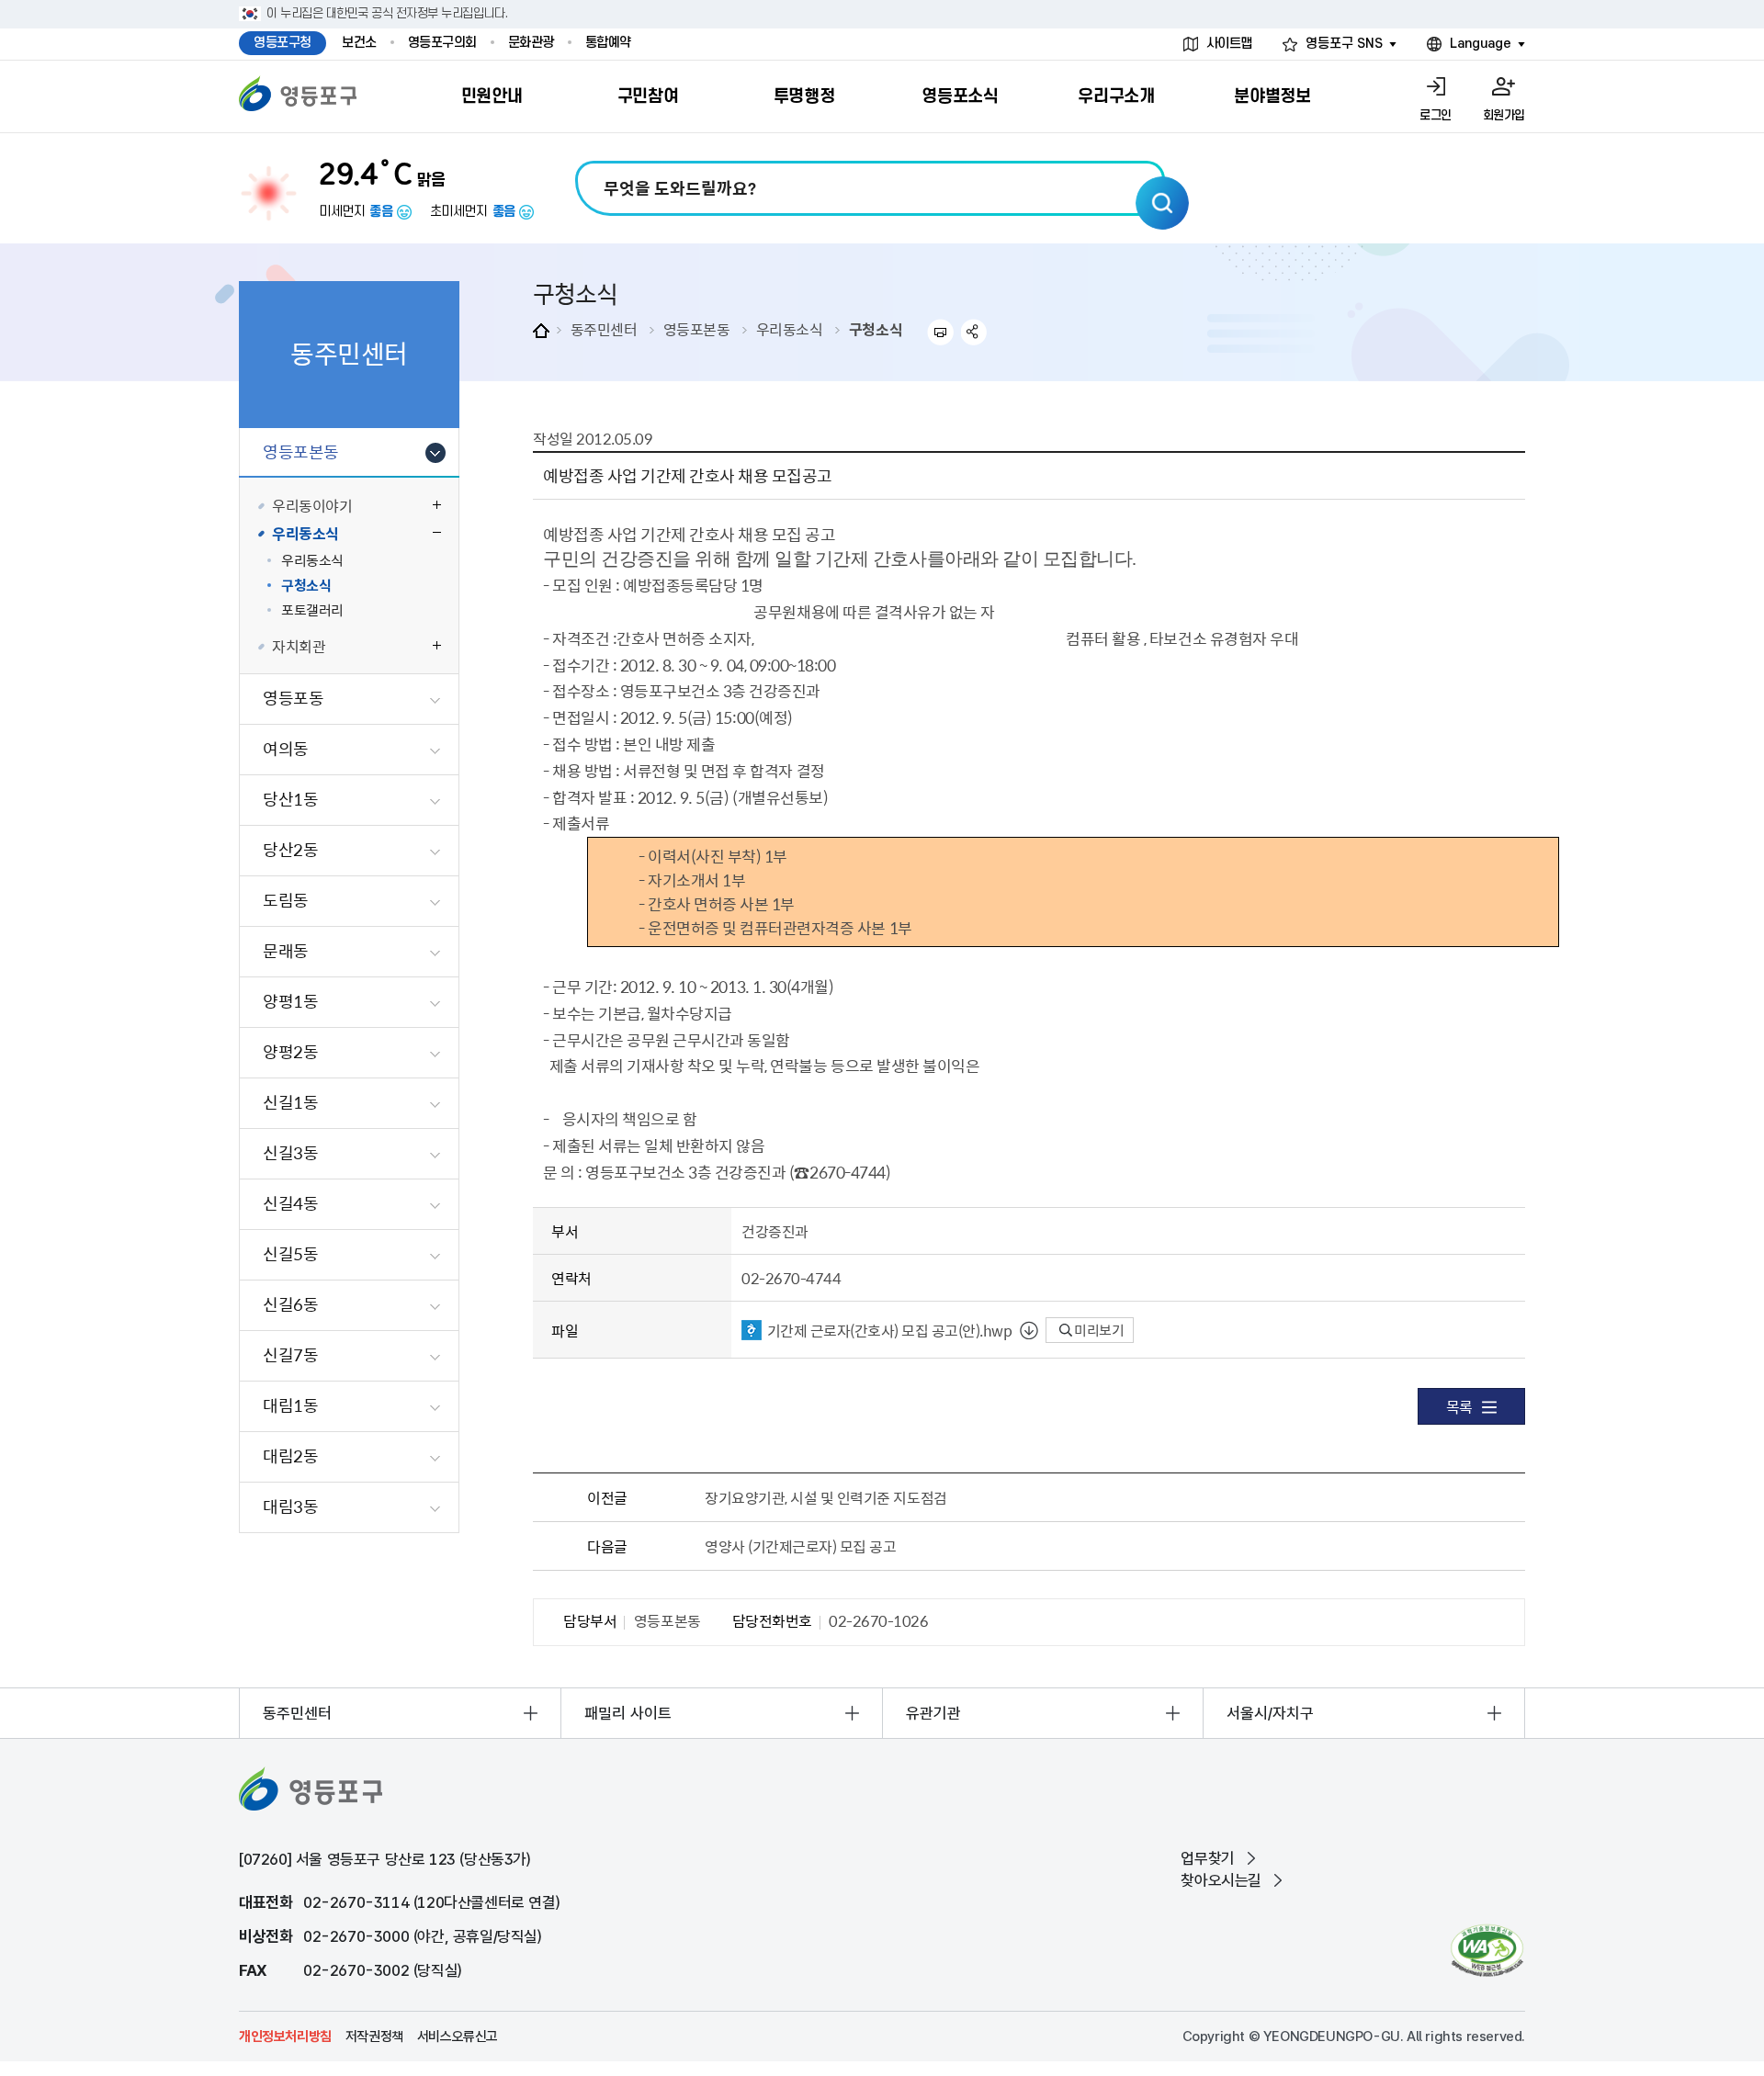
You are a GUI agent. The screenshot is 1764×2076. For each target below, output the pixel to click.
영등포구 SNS (1344, 44)
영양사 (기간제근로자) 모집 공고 (800, 1546)
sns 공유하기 (974, 332)
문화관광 (531, 43)
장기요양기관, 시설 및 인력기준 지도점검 (825, 1497)
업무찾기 (1207, 1858)
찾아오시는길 (1221, 1880)
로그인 (1436, 115)
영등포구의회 (442, 43)
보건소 (359, 43)
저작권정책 (374, 2037)
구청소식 (876, 329)
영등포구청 (283, 43)
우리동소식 (790, 329)
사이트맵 (1229, 44)
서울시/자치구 (1270, 1713)
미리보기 (1098, 1330)
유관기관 (933, 1713)
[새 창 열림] (1487, 1951)
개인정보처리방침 (285, 2037)
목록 (1459, 1406)
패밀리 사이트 (628, 1713)
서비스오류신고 (458, 2037)
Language (1481, 44)
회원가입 (1504, 115)
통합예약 (608, 43)
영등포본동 (697, 329)
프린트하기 (940, 332)
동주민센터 (604, 329)
